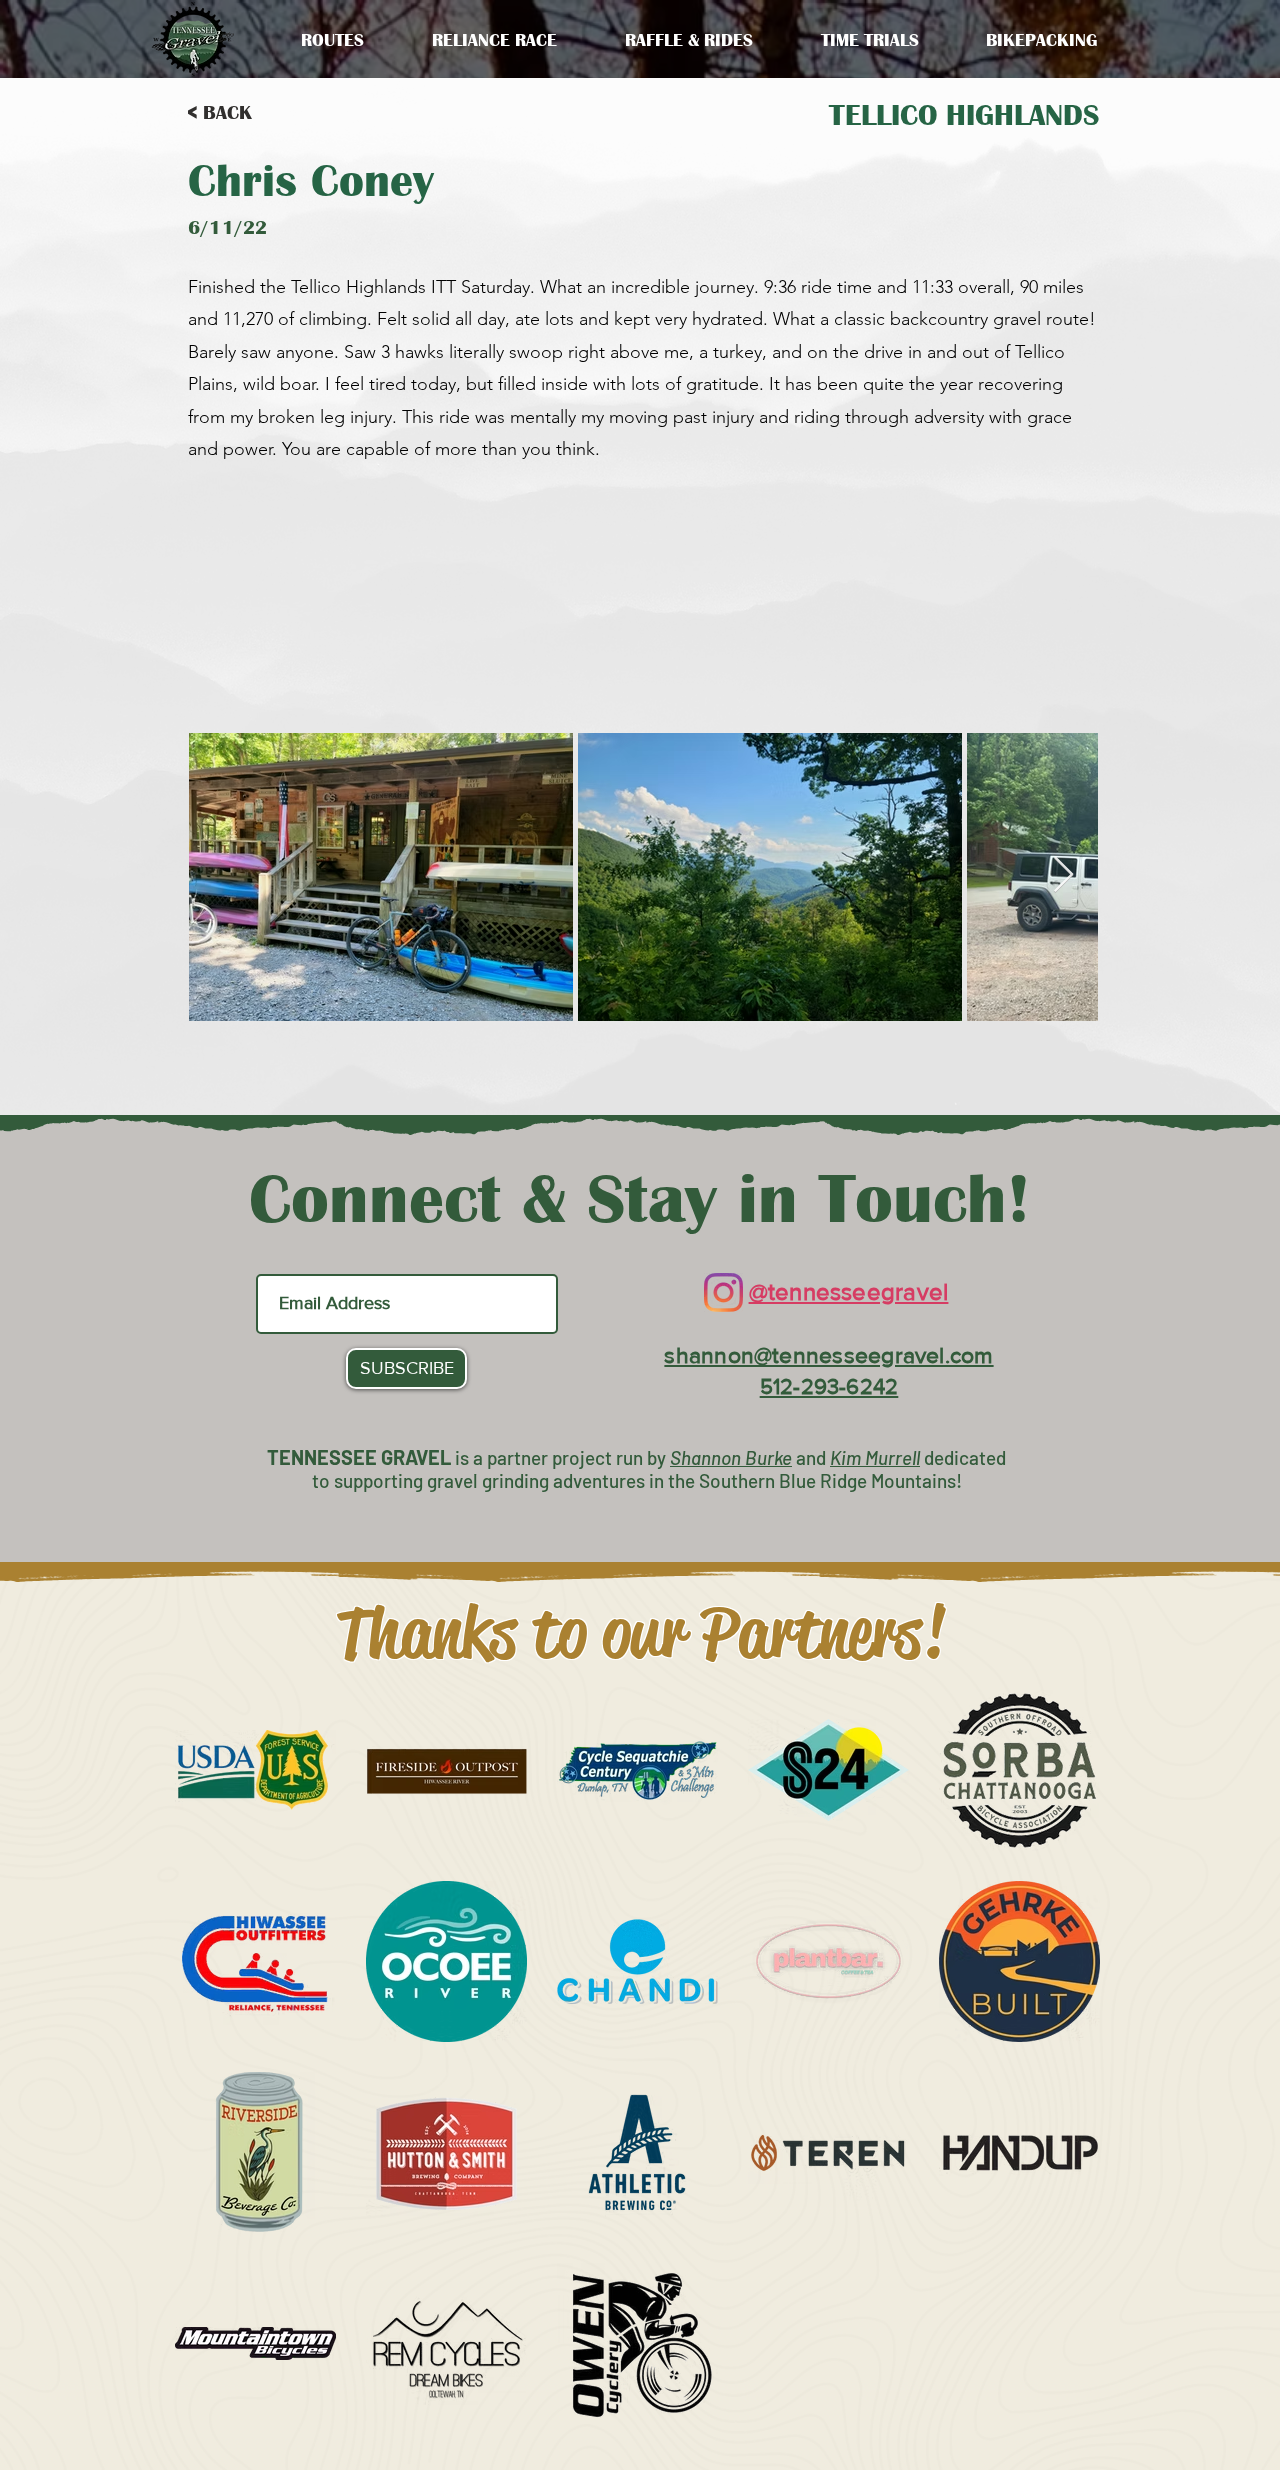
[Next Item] (1063, 875)
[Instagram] (723, 1292)
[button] (494, 40)
